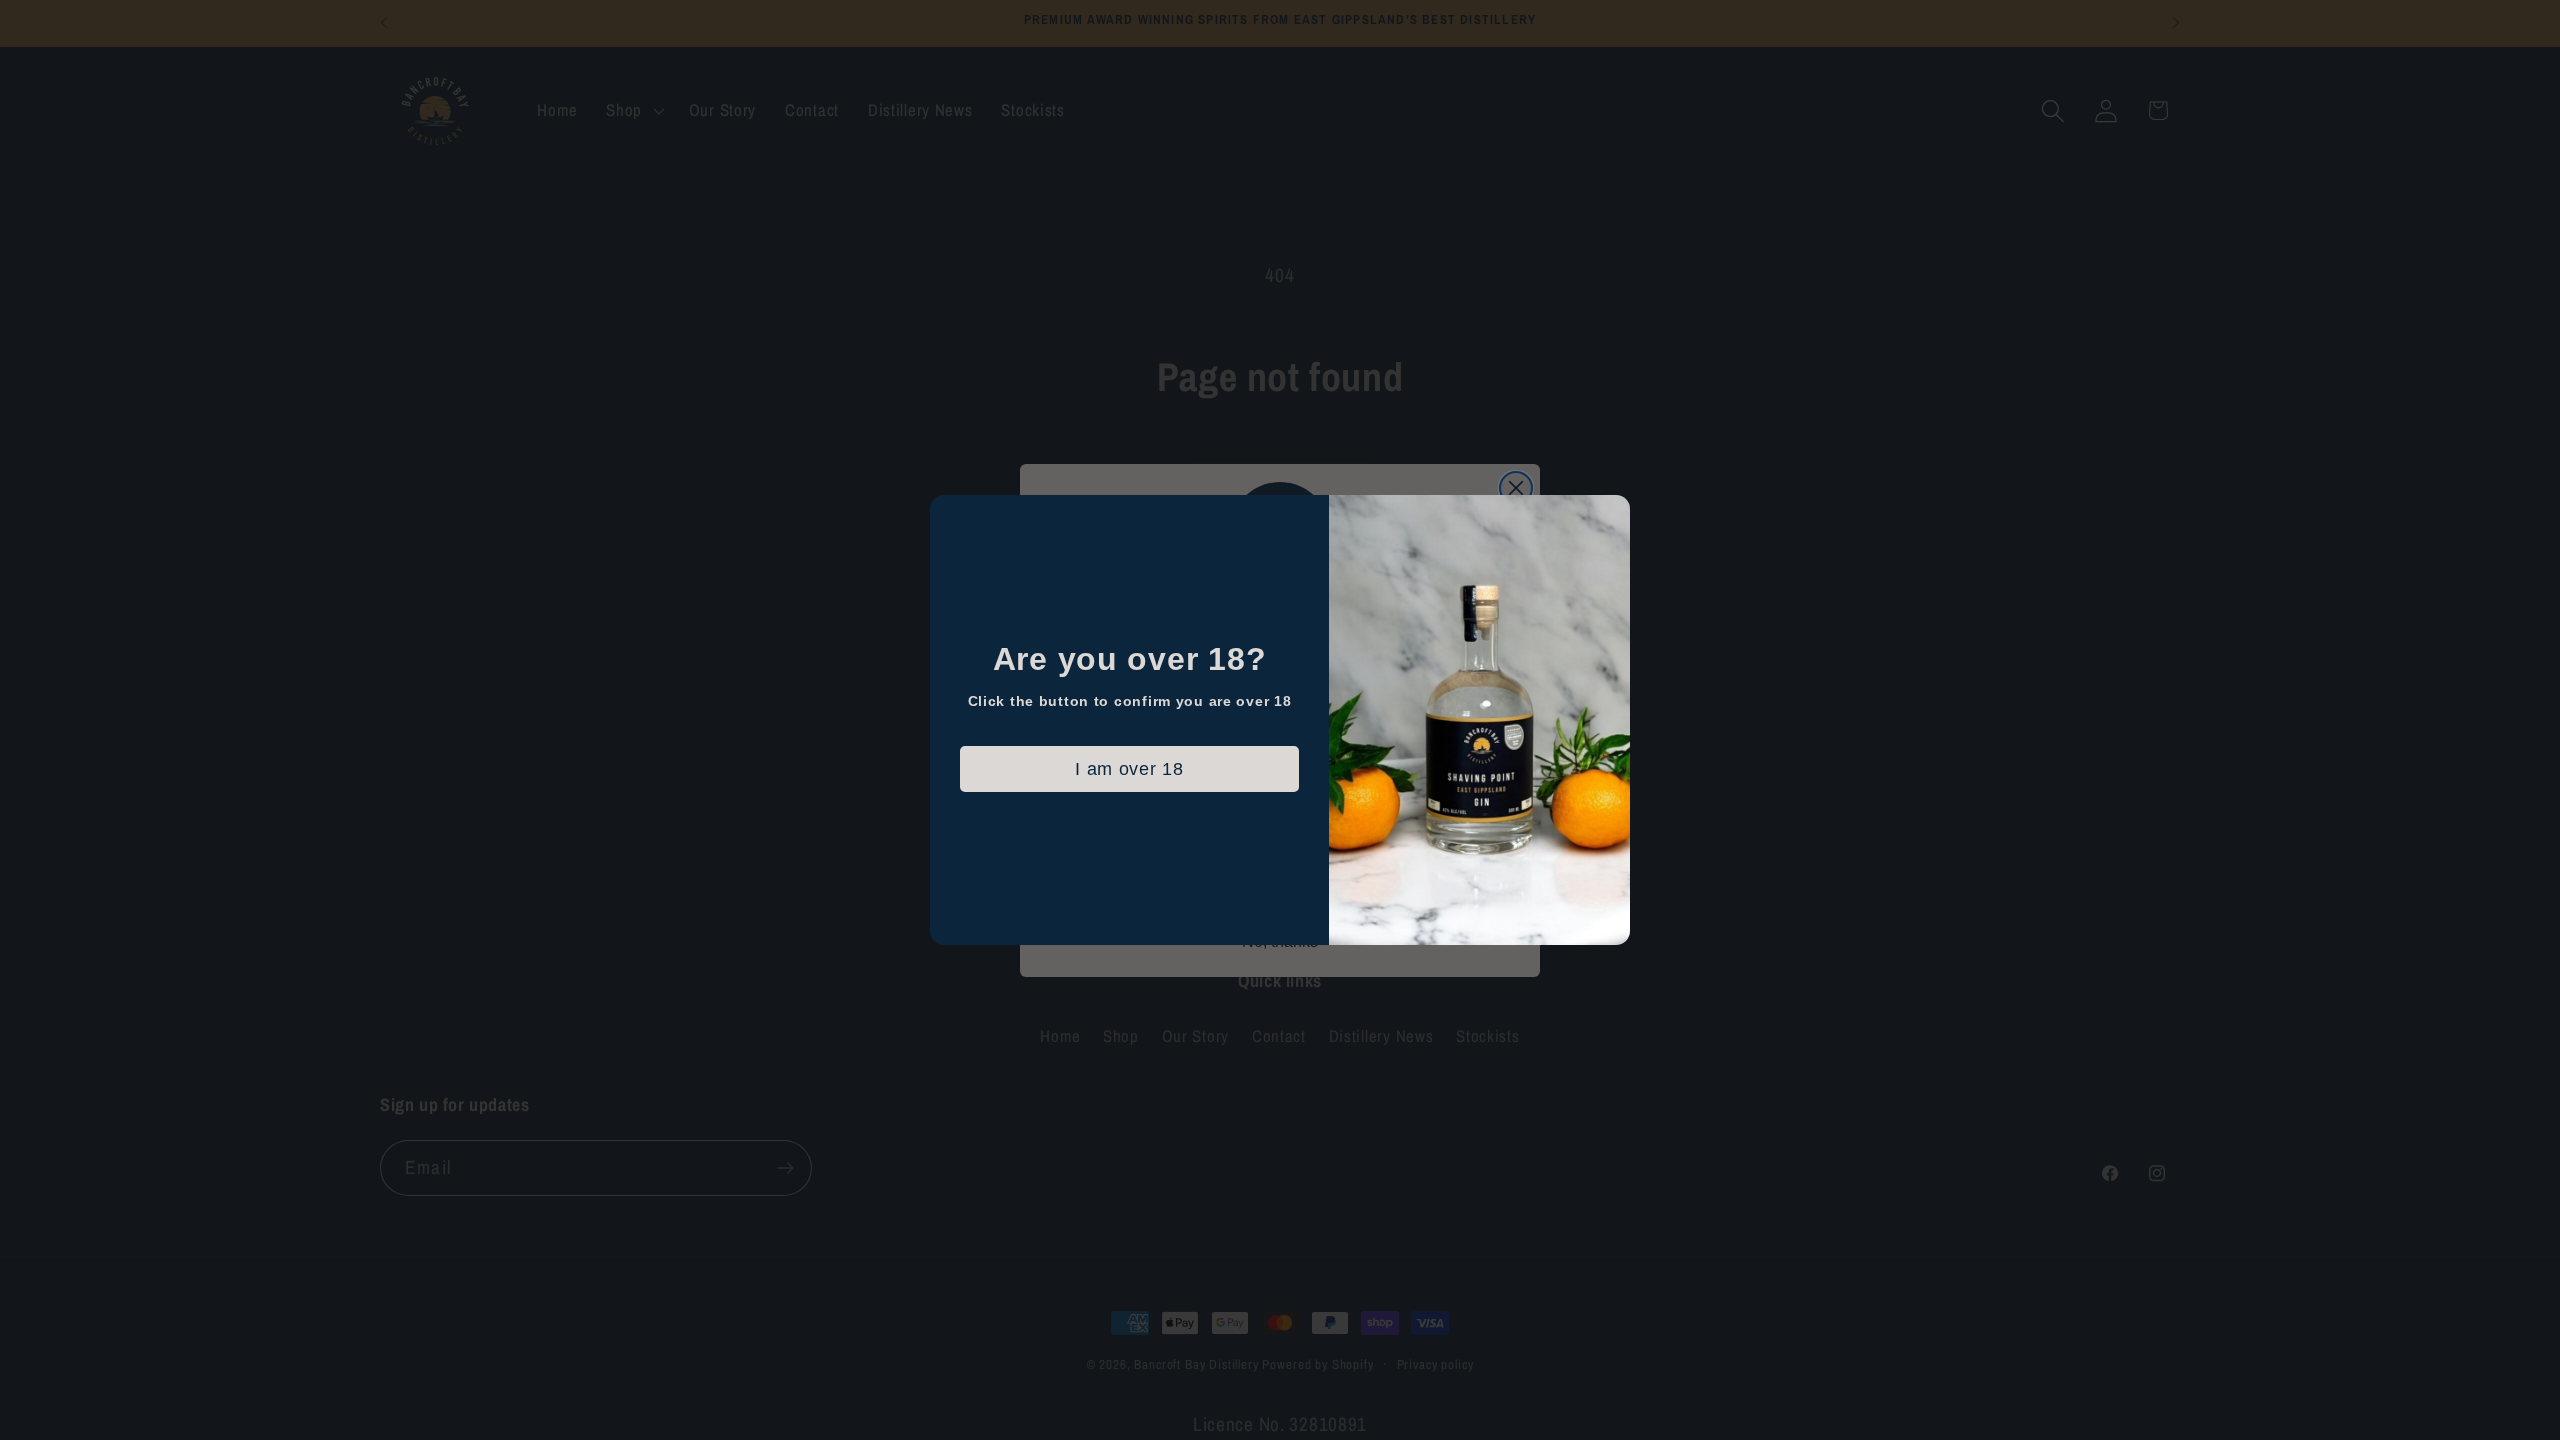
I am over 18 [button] (1129, 769)
